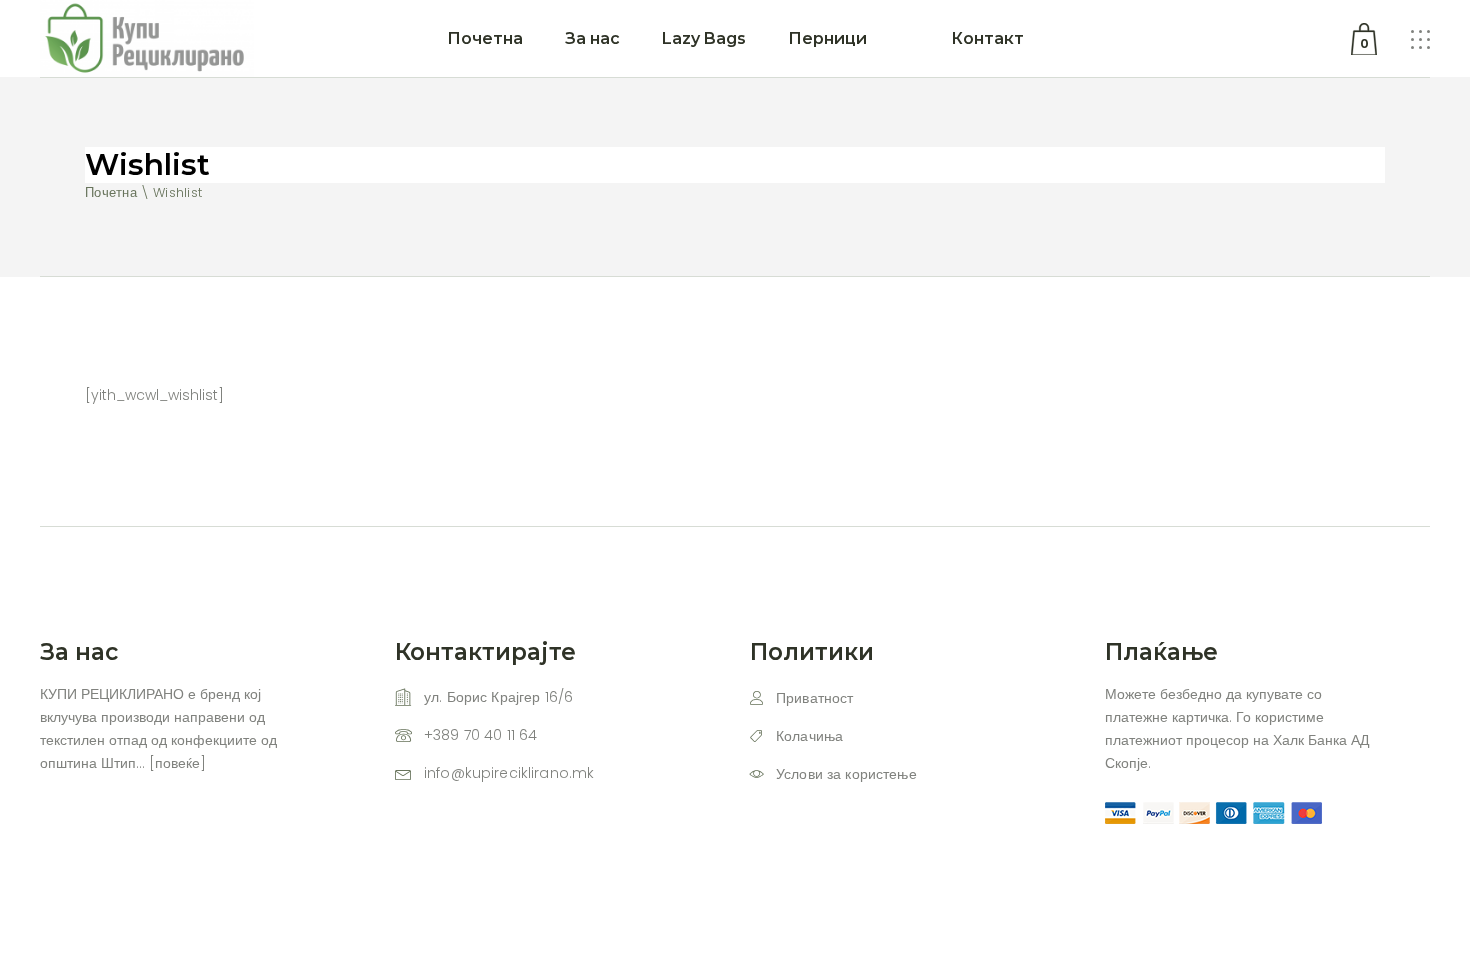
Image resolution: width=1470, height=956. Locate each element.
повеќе (177, 763)
